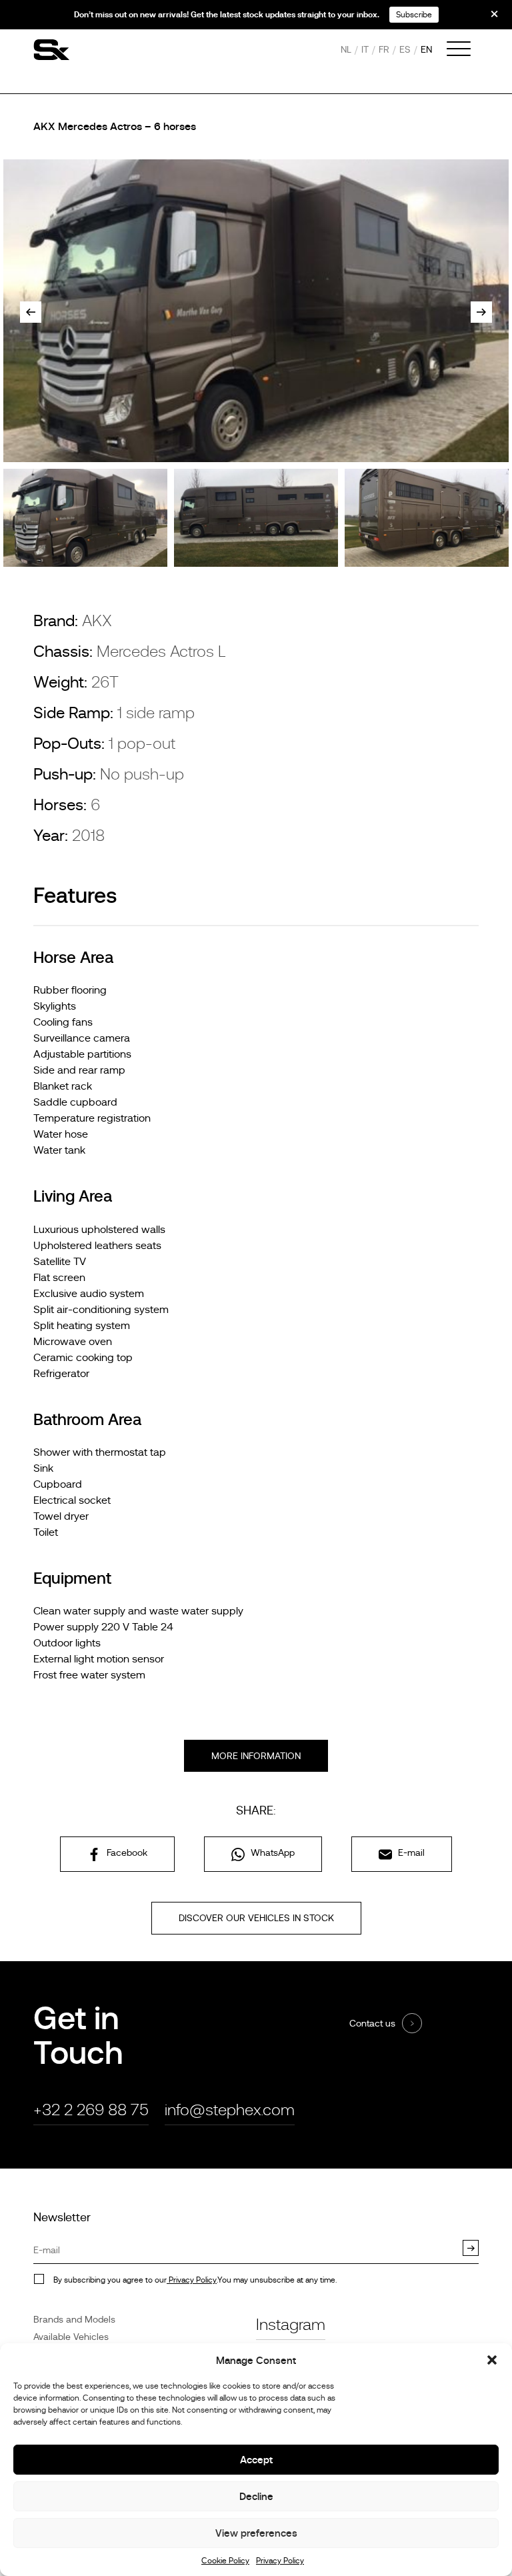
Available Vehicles (71, 2337)
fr (384, 49)
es (405, 49)
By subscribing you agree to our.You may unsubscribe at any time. (195, 2280)
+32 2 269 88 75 (91, 2110)
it (365, 49)
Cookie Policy (225, 2561)
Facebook (126, 1852)
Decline (256, 2496)
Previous (31, 312)
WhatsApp (271, 1852)
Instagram (291, 2324)
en (426, 49)
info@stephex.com (230, 2110)
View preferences (256, 2533)
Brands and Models (74, 2319)
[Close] (485, 19)
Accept (256, 2460)
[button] (492, 2360)
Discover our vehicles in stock (256, 1918)
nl (346, 49)
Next (481, 312)
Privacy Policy (280, 2561)
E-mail (410, 1852)
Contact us (372, 2023)
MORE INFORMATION (256, 1756)
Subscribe (414, 15)
